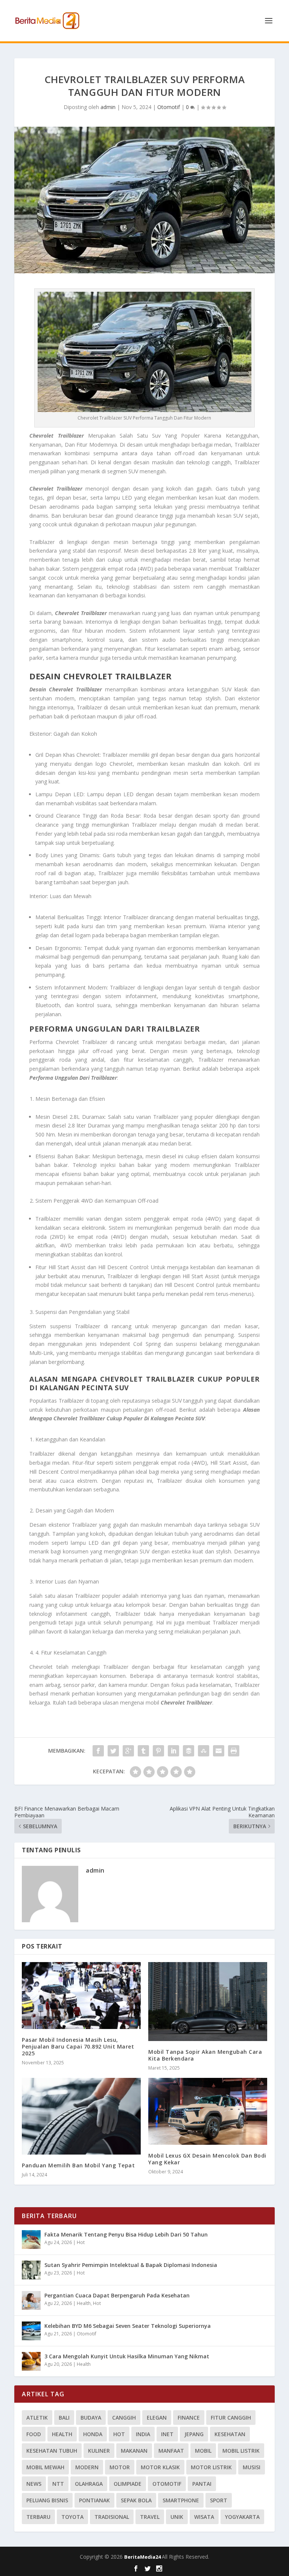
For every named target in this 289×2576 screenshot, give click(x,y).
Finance (189, 2418)
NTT (58, 2484)
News (34, 2484)
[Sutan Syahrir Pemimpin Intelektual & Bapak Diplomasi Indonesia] (31, 2270)
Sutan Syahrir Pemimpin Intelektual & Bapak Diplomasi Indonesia (131, 2265)
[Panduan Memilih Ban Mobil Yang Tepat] (81, 2116)
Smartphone (181, 2500)
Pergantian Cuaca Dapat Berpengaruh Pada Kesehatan (117, 2295)
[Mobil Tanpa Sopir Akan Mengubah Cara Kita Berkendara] (208, 2002)
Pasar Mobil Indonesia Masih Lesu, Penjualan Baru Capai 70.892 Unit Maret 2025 (78, 2046)
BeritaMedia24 (143, 2557)
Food (34, 2434)
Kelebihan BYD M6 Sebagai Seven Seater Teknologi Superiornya (128, 2326)
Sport (219, 2500)
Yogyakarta (242, 2517)
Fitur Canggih (231, 2418)
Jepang (194, 2434)
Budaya (91, 2418)
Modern (87, 2467)
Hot (81, 2242)
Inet (167, 2434)
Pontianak (94, 2500)
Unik (177, 2517)
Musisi (252, 2467)
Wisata (204, 2517)
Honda (93, 2434)
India (143, 2434)
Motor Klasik (160, 2467)
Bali (64, 2418)
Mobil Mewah (45, 2467)
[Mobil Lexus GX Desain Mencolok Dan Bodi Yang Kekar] (208, 2111)
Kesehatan (230, 2434)
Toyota (72, 2517)
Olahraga (89, 2484)
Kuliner (99, 2451)
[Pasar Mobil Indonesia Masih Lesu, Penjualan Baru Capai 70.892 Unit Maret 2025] (81, 1996)
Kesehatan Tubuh (52, 2451)
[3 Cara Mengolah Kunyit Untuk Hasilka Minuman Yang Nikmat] (31, 2361)
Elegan (157, 2418)
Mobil (203, 2451)
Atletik (37, 2418)
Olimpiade (128, 2484)
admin (108, 107)
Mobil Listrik (241, 2451)
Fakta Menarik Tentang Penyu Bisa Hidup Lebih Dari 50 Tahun (126, 2234)
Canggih (124, 2418)
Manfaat (171, 2451)
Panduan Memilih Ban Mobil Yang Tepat (78, 2165)
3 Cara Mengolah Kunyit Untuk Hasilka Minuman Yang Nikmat (127, 2356)
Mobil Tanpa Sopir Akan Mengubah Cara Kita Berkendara (205, 2055)
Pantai (202, 2484)
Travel (150, 2517)
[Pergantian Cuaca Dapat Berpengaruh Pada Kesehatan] (31, 2300)
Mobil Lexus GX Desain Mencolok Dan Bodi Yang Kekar (207, 2159)
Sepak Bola (136, 2500)
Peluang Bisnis (47, 2500)
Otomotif (169, 107)
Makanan (134, 2451)
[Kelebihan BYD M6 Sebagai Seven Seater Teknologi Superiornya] (31, 2331)
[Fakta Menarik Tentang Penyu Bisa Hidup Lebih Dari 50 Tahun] (31, 2240)
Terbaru (38, 2517)
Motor (120, 2467)
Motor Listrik (211, 2467)
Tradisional (112, 2517)
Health (84, 2303)
